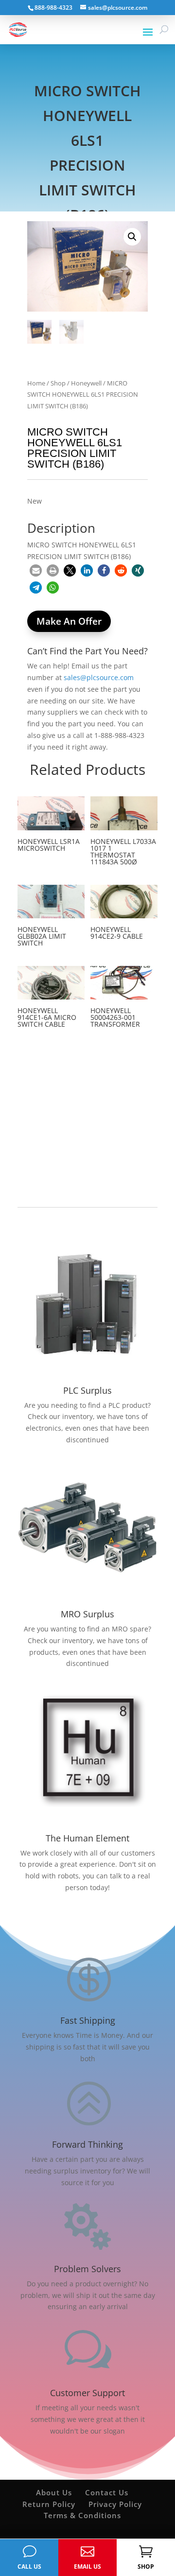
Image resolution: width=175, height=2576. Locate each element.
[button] (132, 237)
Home (36, 383)
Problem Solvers (87, 2269)
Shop (58, 383)
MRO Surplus (87, 1614)
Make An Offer (69, 621)
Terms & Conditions (82, 2515)
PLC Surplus (87, 1390)
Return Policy (49, 2504)
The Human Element (87, 1838)
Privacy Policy (115, 2504)
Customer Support (87, 2393)
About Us (54, 2492)
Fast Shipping (88, 2020)
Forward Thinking (87, 2144)
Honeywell (86, 383)
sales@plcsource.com (99, 677)
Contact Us (107, 2492)
